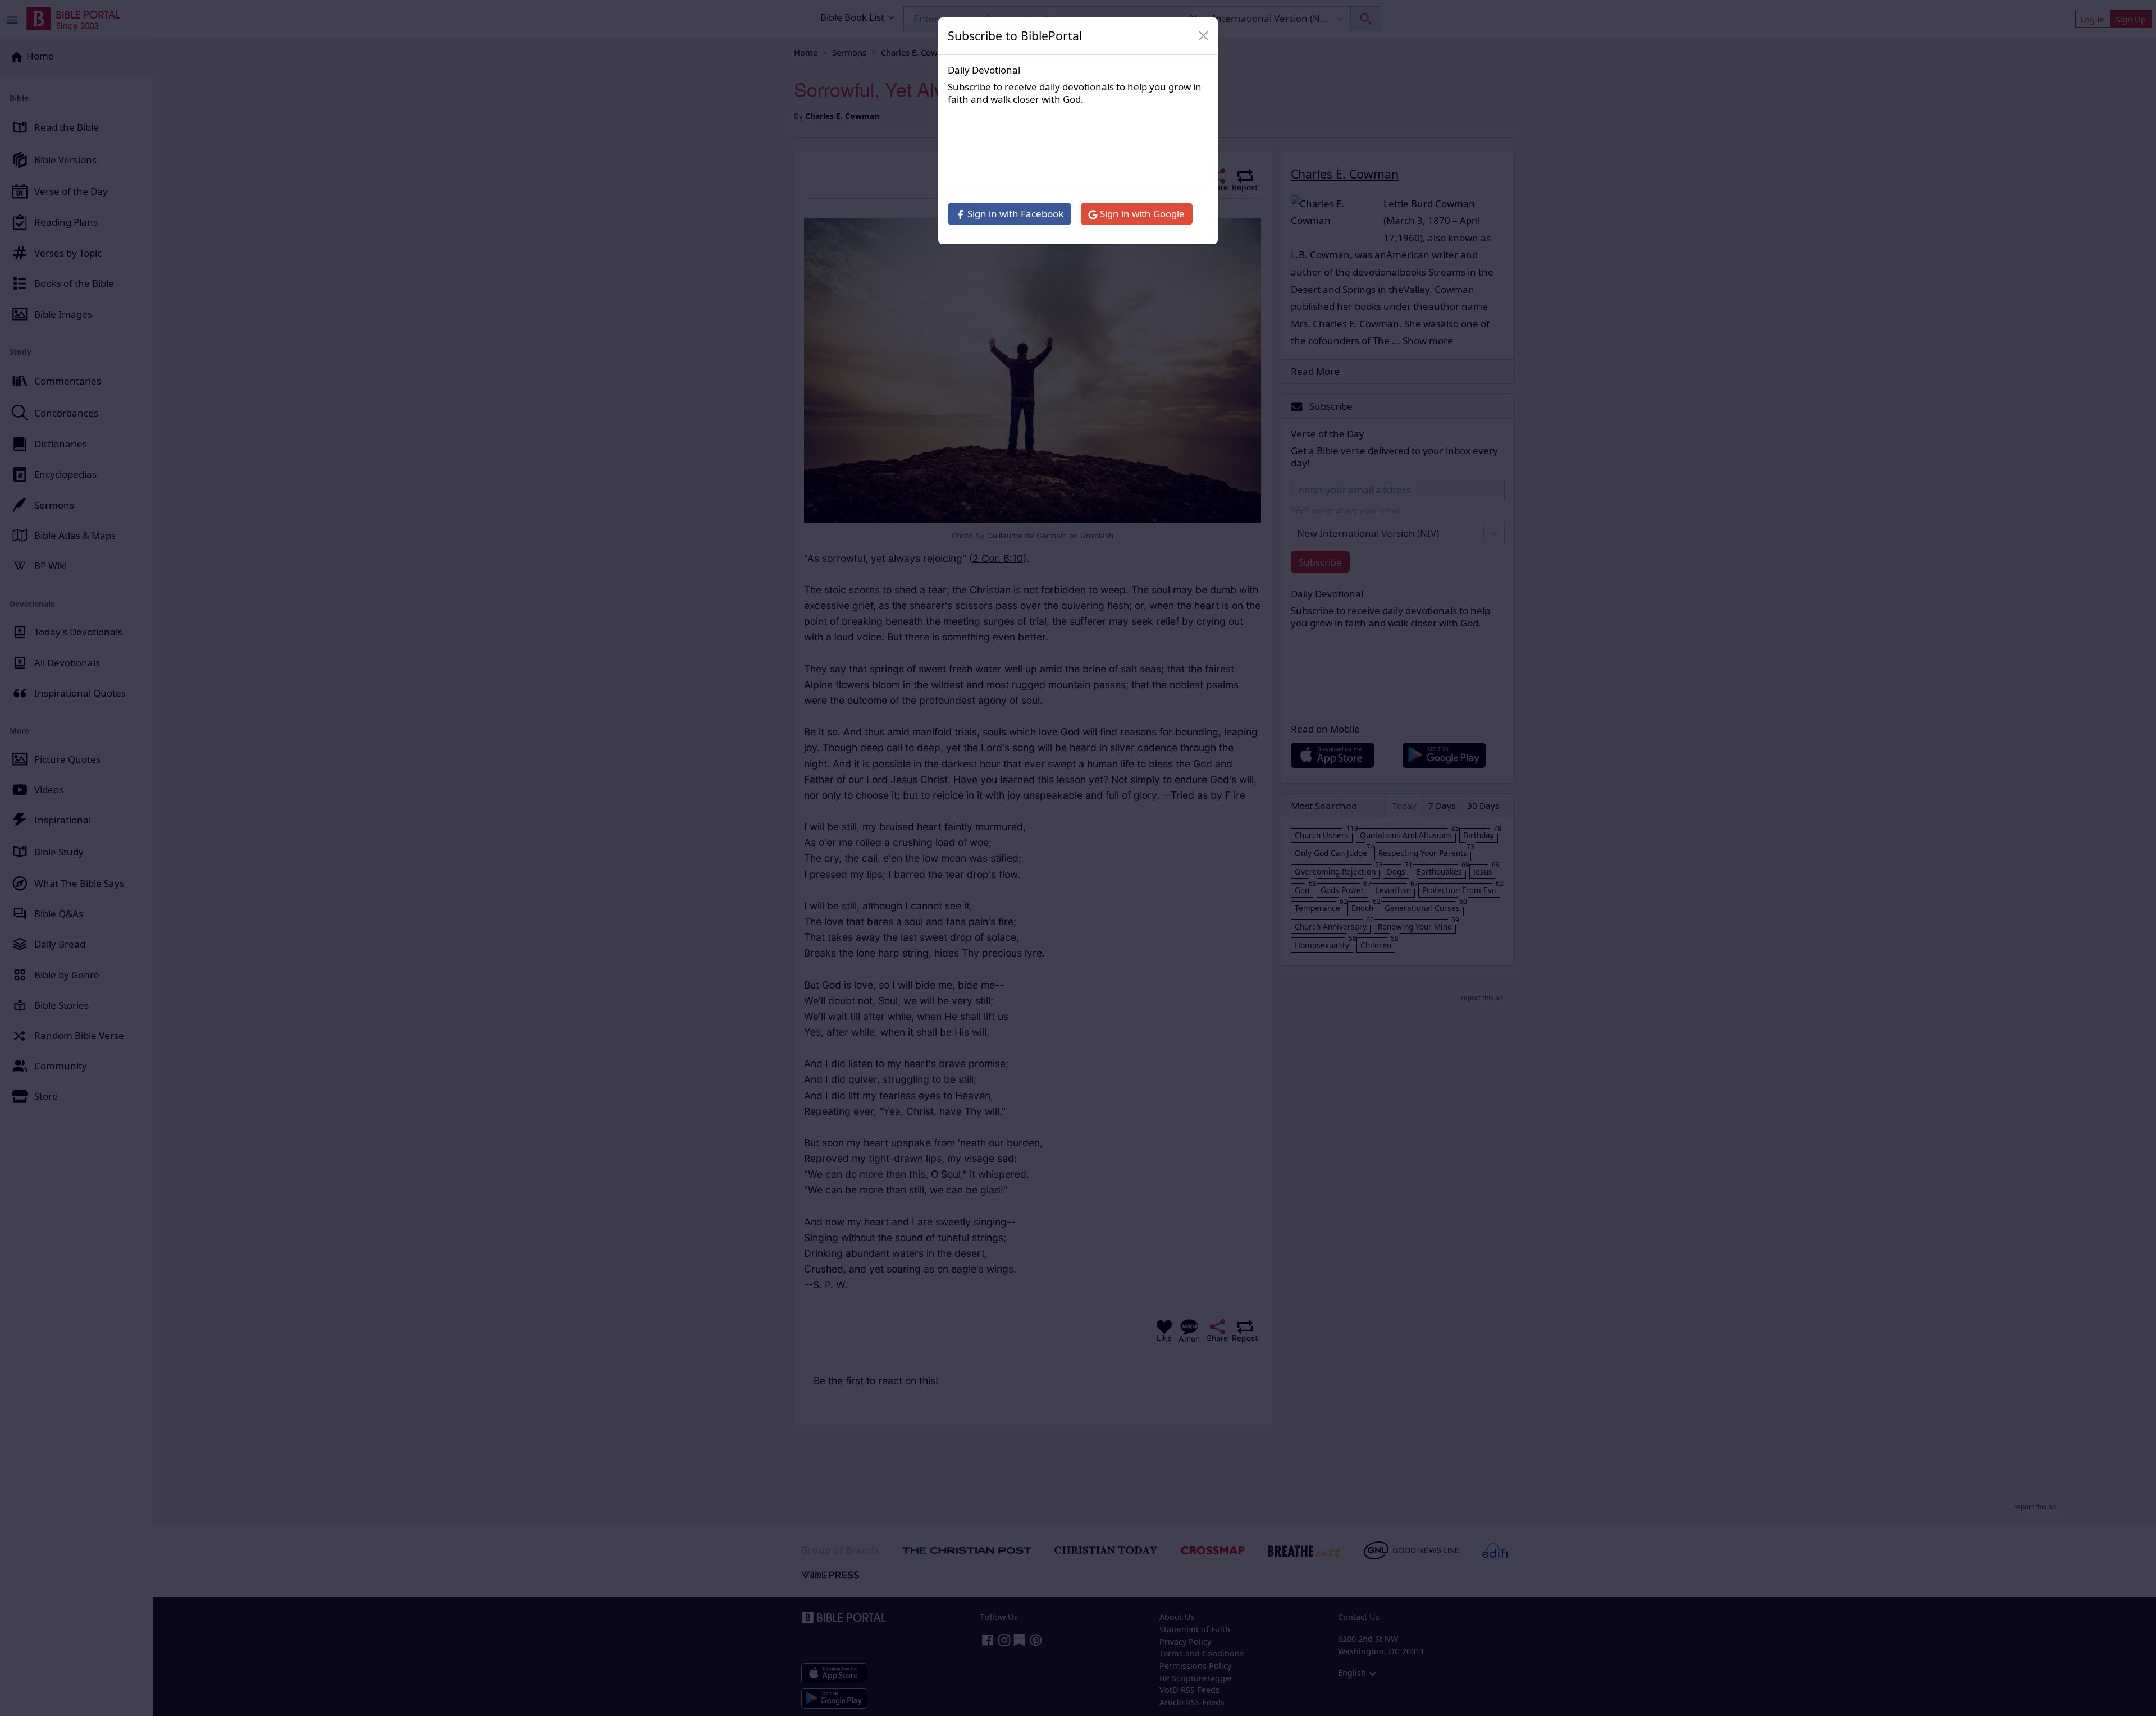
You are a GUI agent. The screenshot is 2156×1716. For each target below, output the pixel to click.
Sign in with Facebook (1014, 214)
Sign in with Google (1141, 214)
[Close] (1204, 36)
